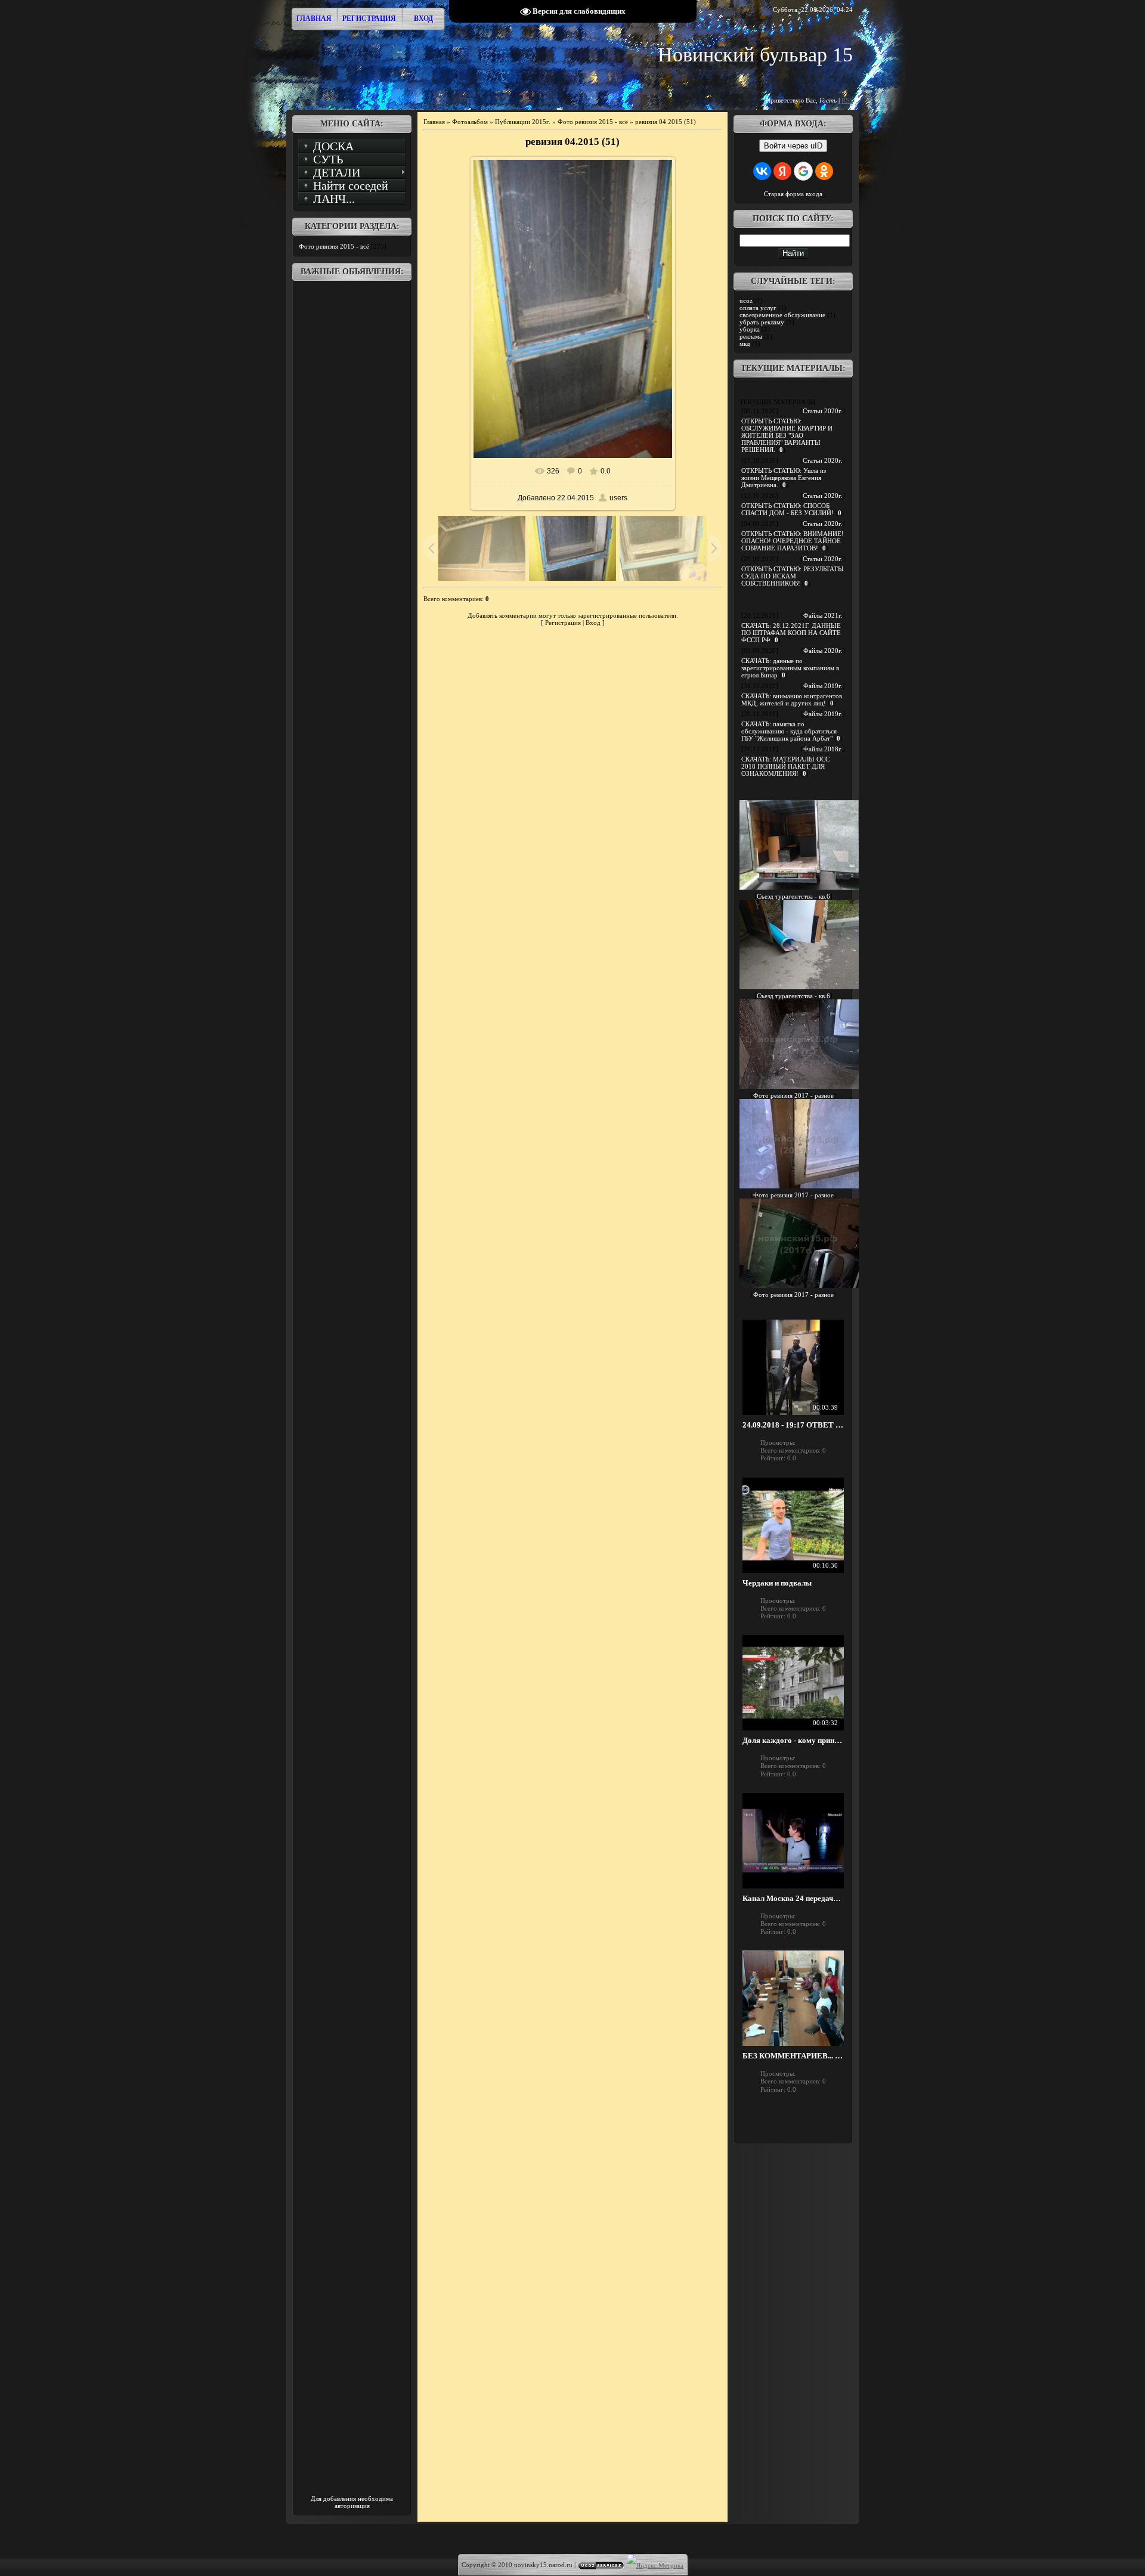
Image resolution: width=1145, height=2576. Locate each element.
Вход (423, 18)
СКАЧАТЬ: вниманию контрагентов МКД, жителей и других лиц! (792, 699)
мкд (745, 343)
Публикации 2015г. (523, 122)
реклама (751, 336)
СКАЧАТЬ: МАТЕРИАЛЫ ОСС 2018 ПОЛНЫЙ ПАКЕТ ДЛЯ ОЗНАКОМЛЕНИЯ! (785, 766)
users (618, 498)
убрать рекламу (762, 322)
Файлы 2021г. (823, 615)
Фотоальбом (470, 122)
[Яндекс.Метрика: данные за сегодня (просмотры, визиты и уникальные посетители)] (655, 2565)
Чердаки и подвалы (777, 1583)
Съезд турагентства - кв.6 (793, 896)
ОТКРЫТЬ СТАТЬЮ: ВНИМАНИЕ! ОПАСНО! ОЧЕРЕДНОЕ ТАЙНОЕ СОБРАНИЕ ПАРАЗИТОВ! (793, 541)
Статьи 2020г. (823, 411)
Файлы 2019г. (823, 686)
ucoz (746, 301)
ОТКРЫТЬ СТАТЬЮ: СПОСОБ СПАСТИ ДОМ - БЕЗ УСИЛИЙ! (787, 509)
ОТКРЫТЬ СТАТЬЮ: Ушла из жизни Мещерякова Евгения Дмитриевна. (784, 478)
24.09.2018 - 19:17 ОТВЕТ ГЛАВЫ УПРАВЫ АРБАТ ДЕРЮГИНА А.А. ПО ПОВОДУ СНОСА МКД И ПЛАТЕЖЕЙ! (793, 1425)
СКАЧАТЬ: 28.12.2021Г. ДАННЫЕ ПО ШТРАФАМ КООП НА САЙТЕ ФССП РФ (791, 633)
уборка (750, 329)
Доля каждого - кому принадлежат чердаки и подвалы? (793, 1741)
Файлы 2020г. (823, 651)
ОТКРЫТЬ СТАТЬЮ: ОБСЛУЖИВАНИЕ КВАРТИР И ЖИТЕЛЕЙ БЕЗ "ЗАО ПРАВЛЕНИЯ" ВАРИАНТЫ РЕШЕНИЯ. (787, 435)
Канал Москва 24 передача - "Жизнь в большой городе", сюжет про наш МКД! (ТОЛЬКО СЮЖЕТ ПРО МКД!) (793, 1899)
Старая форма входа (793, 194)
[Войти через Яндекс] (782, 171)
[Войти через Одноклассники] (824, 171)
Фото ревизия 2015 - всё (334, 246)
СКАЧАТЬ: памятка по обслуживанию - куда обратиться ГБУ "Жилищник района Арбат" (789, 731)
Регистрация (369, 18)
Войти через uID (793, 146)
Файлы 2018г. (823, 749)
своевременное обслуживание (782, 315)
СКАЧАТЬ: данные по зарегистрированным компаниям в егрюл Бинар (790, 668)
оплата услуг (758, 308)
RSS (847, 100)
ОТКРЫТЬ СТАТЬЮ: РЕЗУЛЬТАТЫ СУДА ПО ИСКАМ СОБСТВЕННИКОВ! (793, 576)
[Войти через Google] (803, 171)
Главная (314, 18)
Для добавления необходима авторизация (352, 2502)
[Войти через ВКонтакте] (762, 171)
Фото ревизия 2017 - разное (793, 1095)
